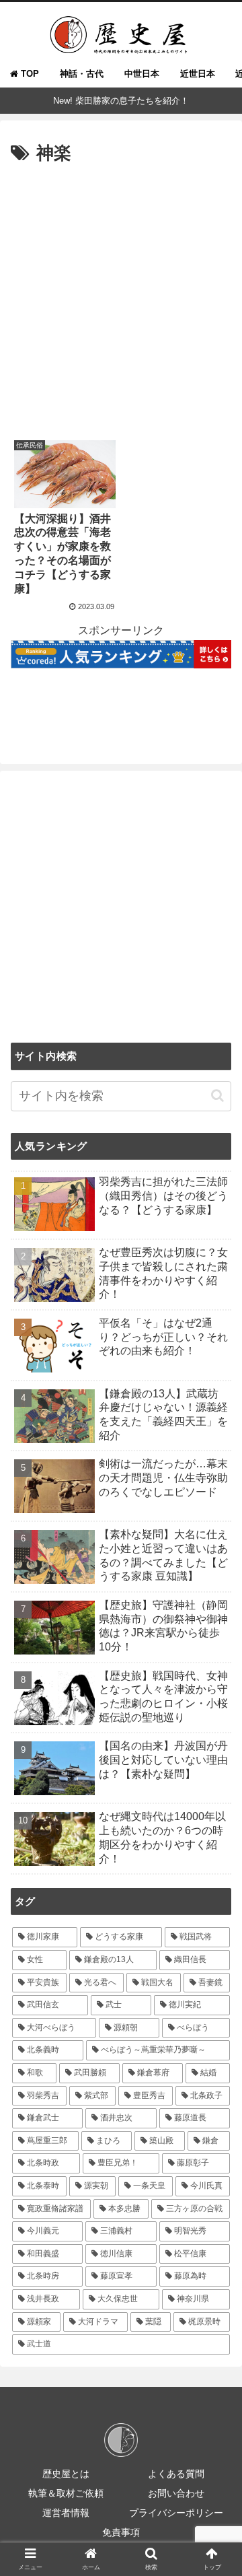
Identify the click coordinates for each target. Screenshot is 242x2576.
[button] (217, 1095)
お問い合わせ (176, 2493)
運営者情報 (66, 2513)
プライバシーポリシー (176, 2513)
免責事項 (121, 2532)
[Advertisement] (121, 297)
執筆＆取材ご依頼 (66, 2493)
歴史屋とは (66, 2474)
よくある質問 (176, 2474)
